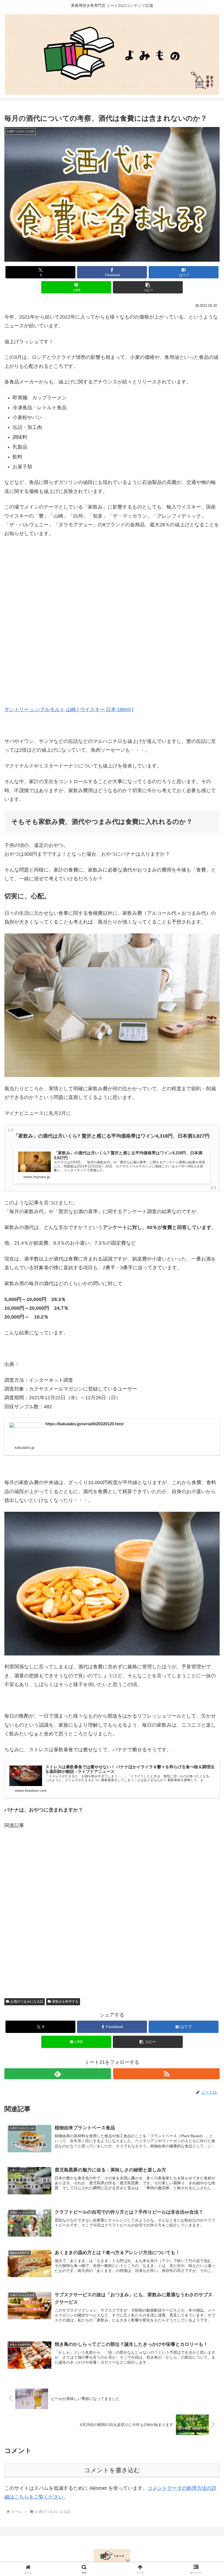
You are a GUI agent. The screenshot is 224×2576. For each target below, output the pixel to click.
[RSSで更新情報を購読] (166, 2074)
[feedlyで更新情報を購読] (58, 2074)
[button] (148, 287)
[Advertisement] (112, 1910)
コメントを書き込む (112, 2470)
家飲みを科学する (65, 2001)
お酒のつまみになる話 (27, 2001)
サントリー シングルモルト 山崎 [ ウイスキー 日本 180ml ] (69, 709)
